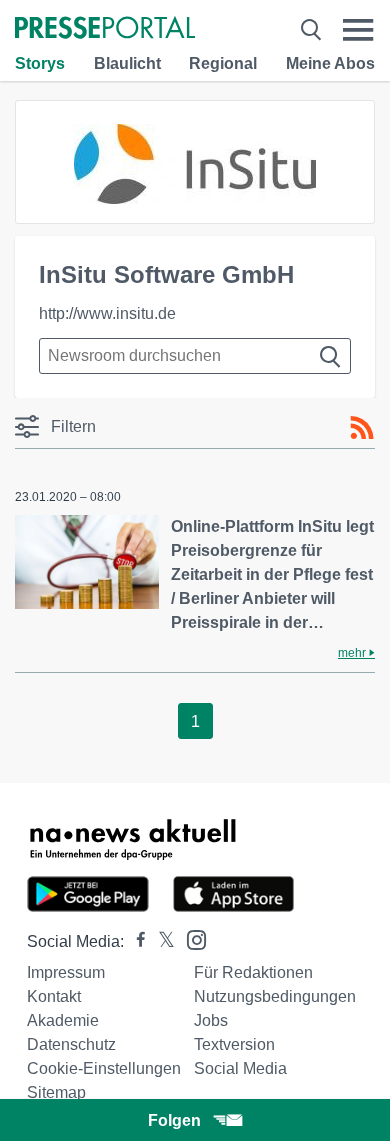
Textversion (234, 1044)
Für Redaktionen (253, 972)
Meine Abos (330, 63)
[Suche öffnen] (311, 29)
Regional (223, 63)
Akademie (63, 1020)
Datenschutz (71, 1044)
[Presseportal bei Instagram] (190, 938)
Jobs (211, 1020)
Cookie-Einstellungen (104, 1068)
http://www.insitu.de (107, 313)
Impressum (66, 972)
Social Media (240, 1068)
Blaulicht (127, 63)
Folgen (174, 1120)
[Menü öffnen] (358, 29)
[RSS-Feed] (362, 428)
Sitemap (56, 1092)
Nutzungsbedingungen (275, 996)
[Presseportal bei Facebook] (135, 941)
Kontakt (54, 996)
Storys (40, 63)
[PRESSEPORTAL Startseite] (105, 29)
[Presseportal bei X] (160, 941)
